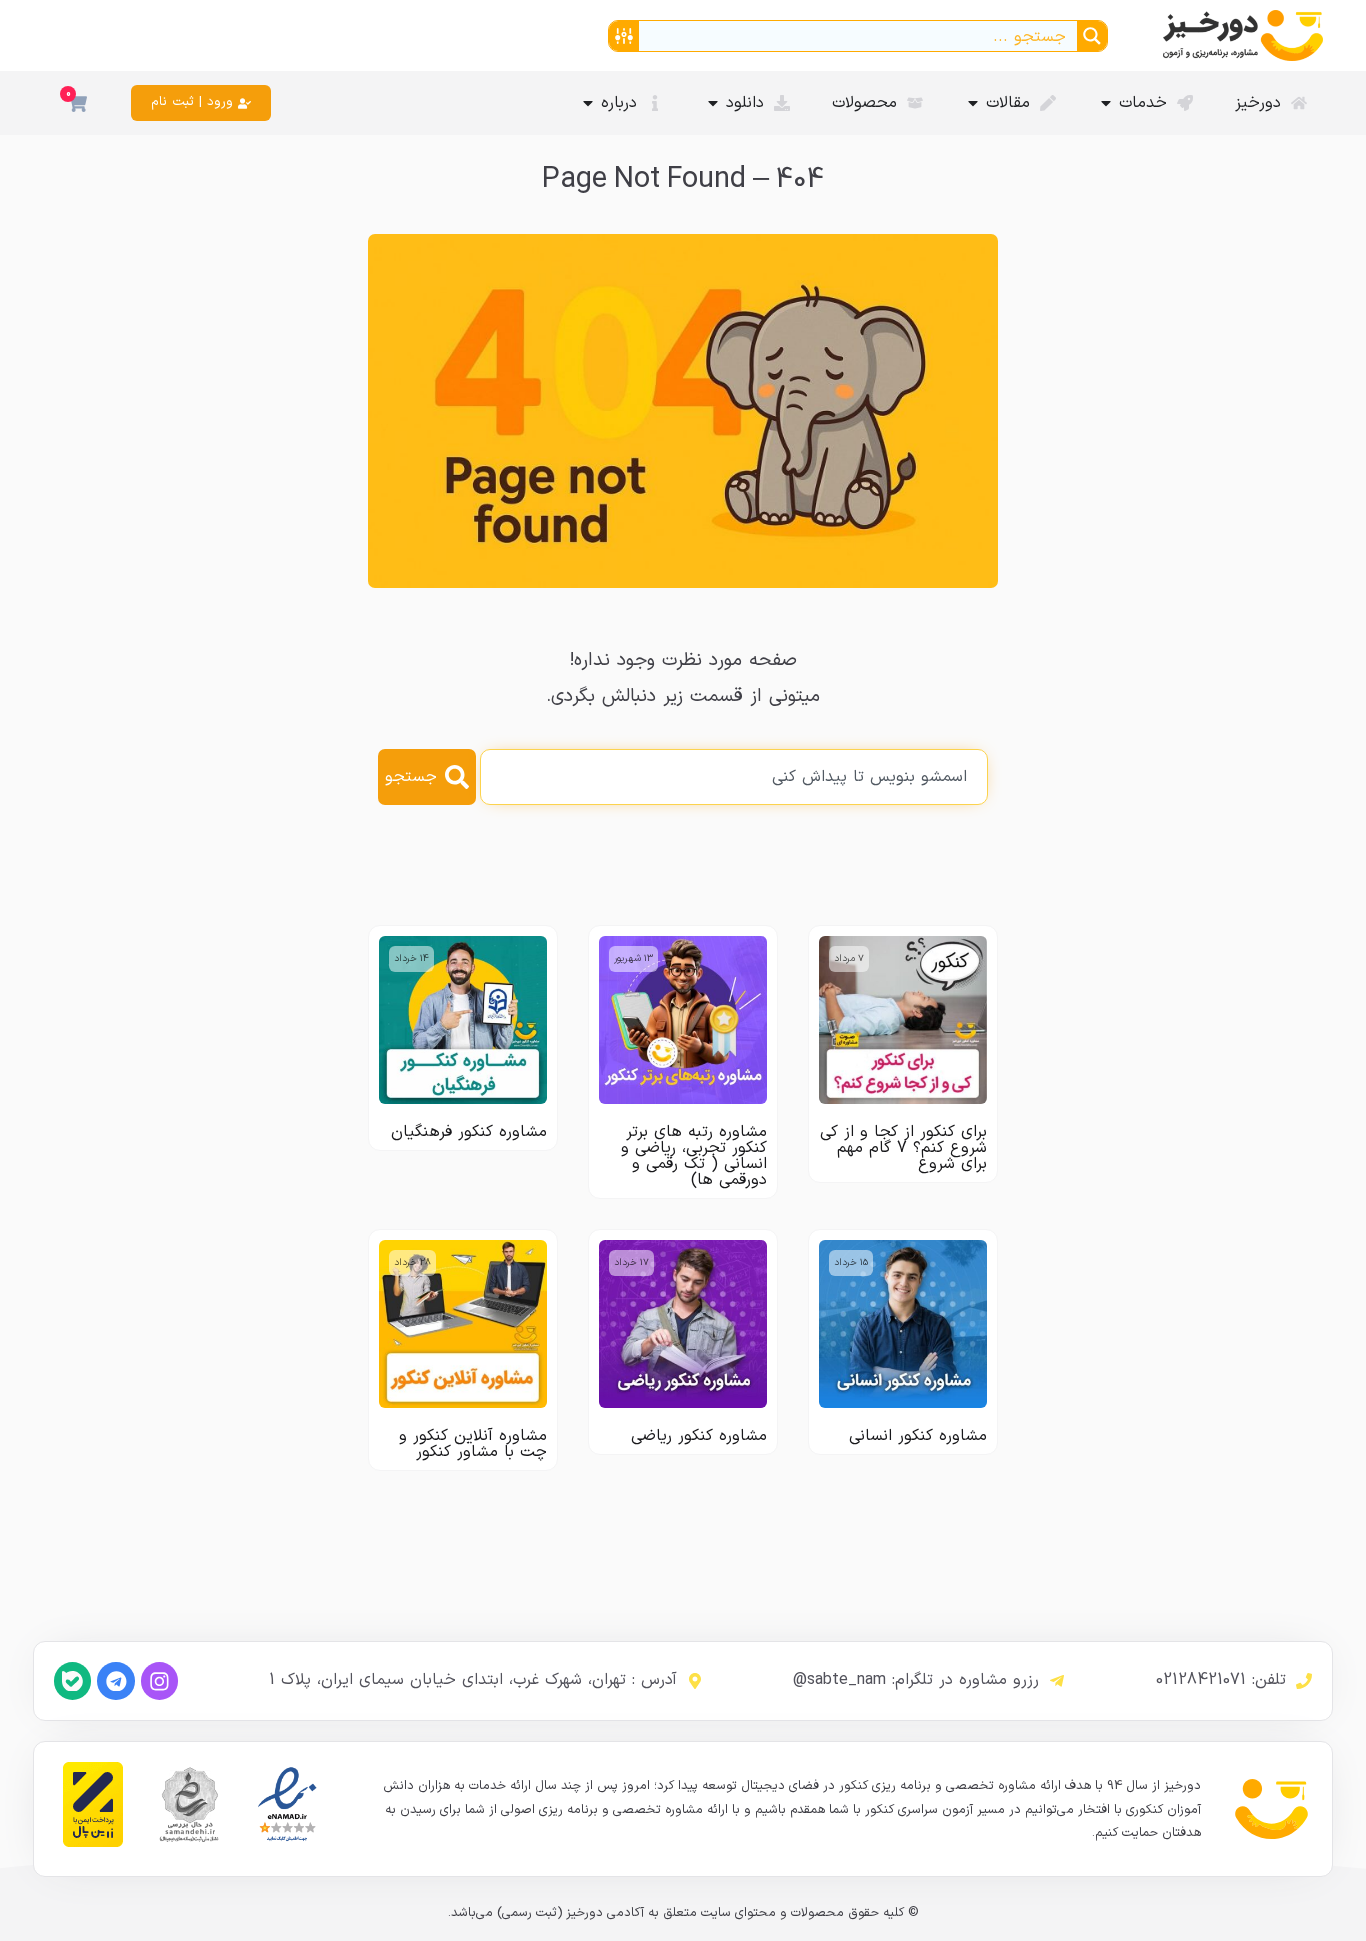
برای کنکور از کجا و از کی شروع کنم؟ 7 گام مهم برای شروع (903, 1148)
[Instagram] (159, 1680)
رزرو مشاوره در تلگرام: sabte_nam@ (916, 1680)
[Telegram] (115, 1680)
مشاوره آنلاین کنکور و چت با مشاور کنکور (473, 1444)
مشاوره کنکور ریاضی (699, 1436)
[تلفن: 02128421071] (1304, 1681)
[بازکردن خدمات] (1106, 103)
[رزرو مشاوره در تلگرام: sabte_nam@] (1057, 1681)
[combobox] (734, 777)
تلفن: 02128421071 (1221, 1680)
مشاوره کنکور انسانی (918, 1436)
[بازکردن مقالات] (973, 103)
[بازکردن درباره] (588, 103)
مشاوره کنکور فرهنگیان (469, 1132)
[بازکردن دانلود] (713, 103)
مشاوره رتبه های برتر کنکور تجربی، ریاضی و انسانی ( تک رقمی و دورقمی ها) (694, 1156)
